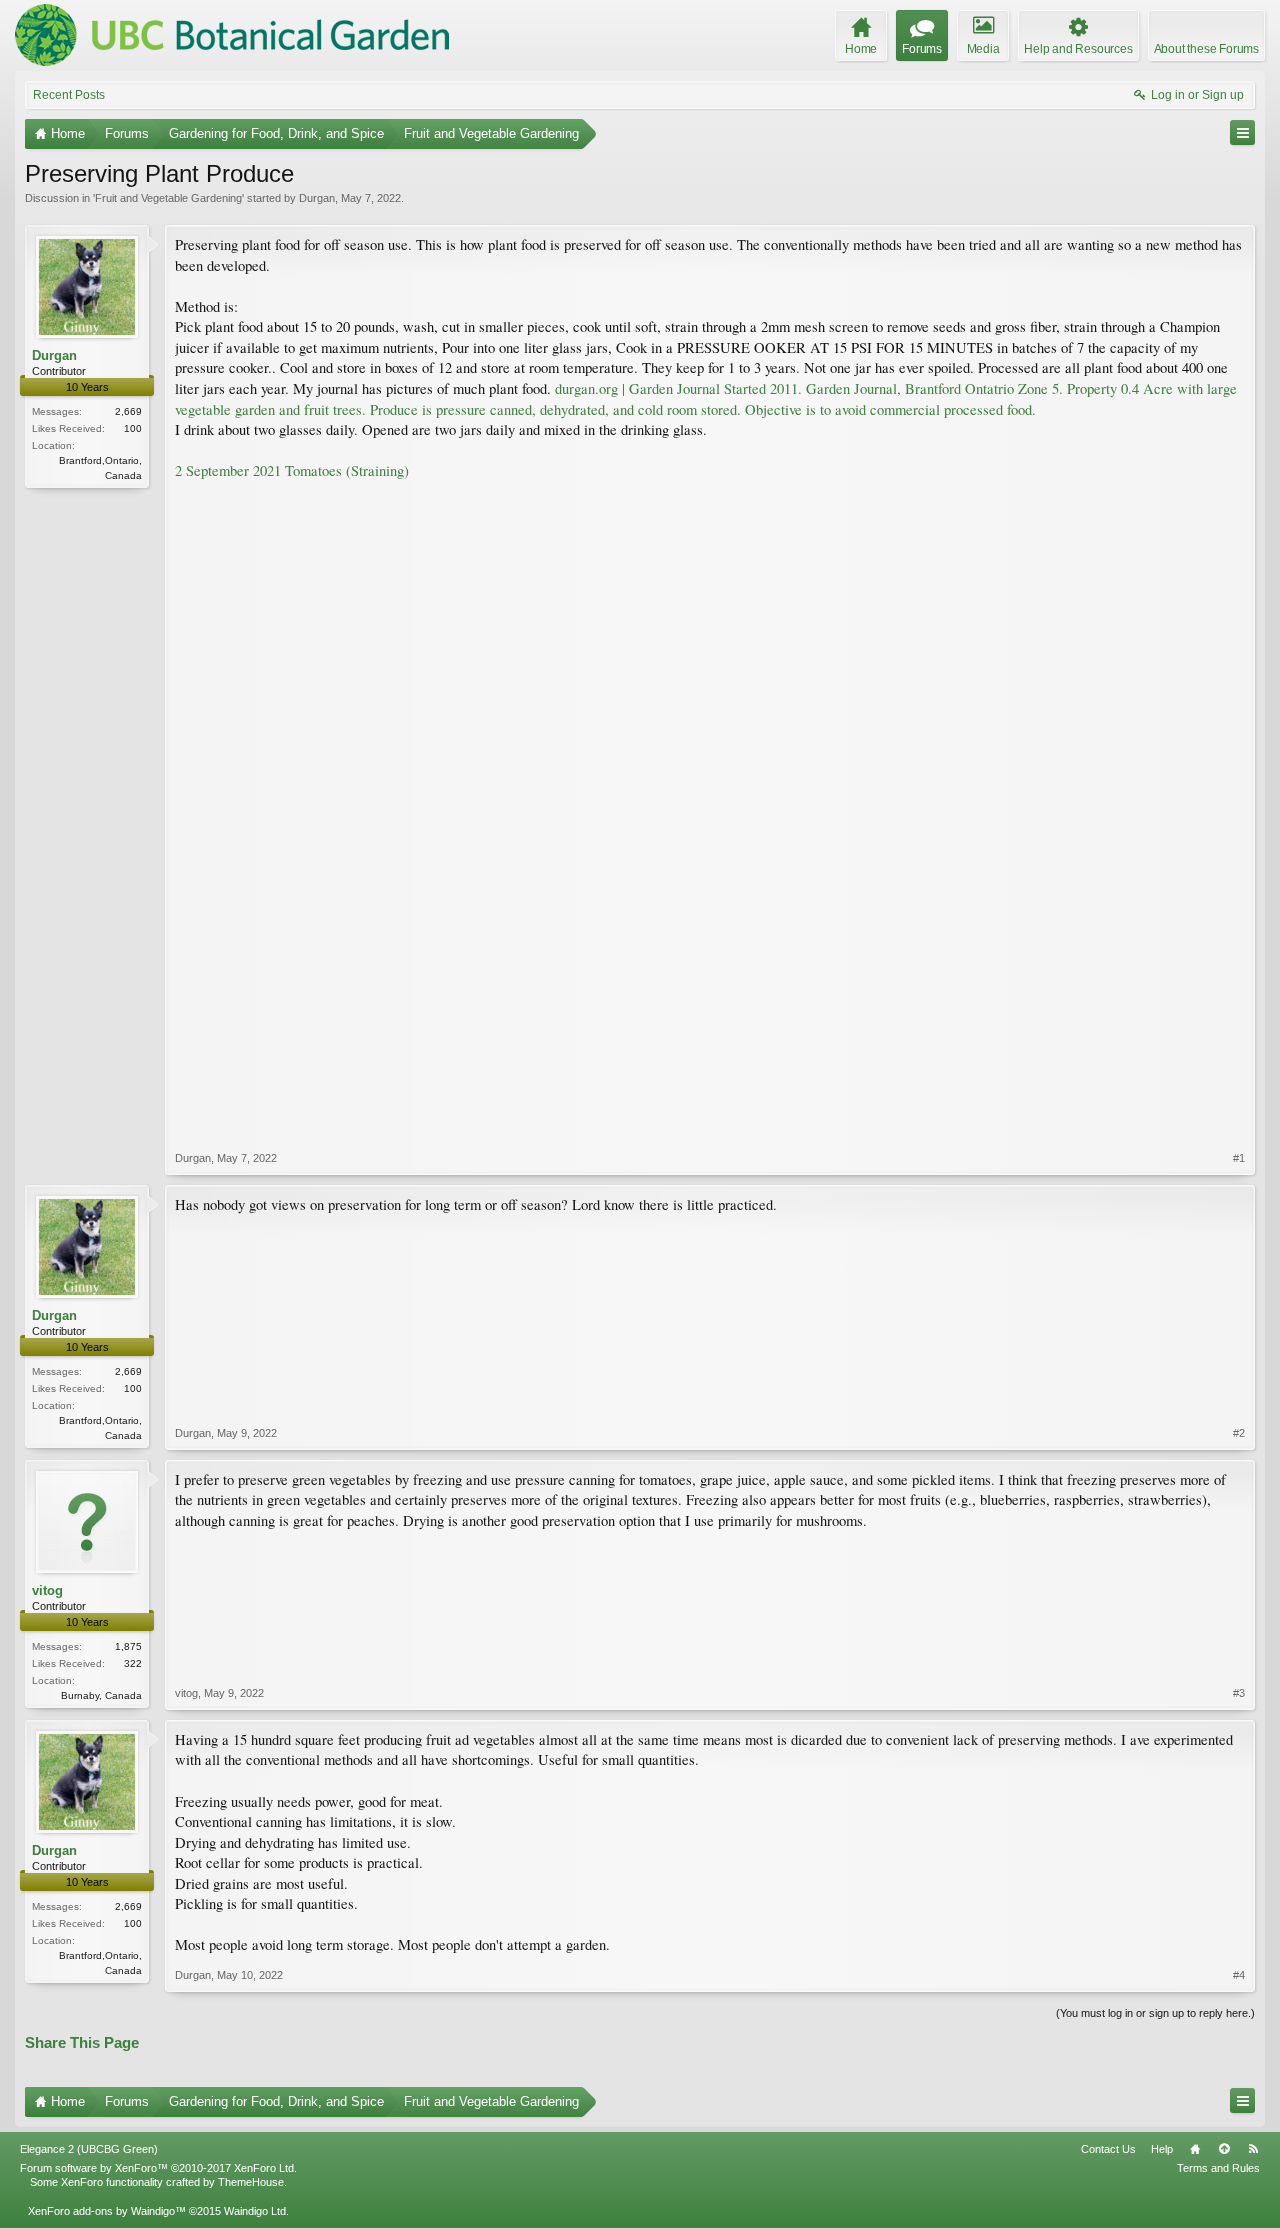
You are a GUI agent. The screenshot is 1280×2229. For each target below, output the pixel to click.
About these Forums (1206, 49)
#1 (1239, 1158)
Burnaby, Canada (101, 1695)
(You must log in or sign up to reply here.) (1155, 2013)
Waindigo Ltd (255, 2211)
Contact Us (1108, 2149)
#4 (1239, 1975)
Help (1162, 2149)
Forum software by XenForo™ (158, 2168)
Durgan (317, 198)
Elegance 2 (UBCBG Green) (89, 2149)
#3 (1239, 1693)
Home (1195, 2149)
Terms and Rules (1218, 2168)
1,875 (128, 1646)
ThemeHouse (251, 2182)
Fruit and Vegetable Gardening (168, 198)
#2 (1239, 1433)
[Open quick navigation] (1242, 132)
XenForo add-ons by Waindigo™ (107, 2211)
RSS (1253, 2149)
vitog (47, 1590)
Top (1224, 2149)
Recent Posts (69, 95)
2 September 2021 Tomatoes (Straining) (292, 470)
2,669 (128, 411)
